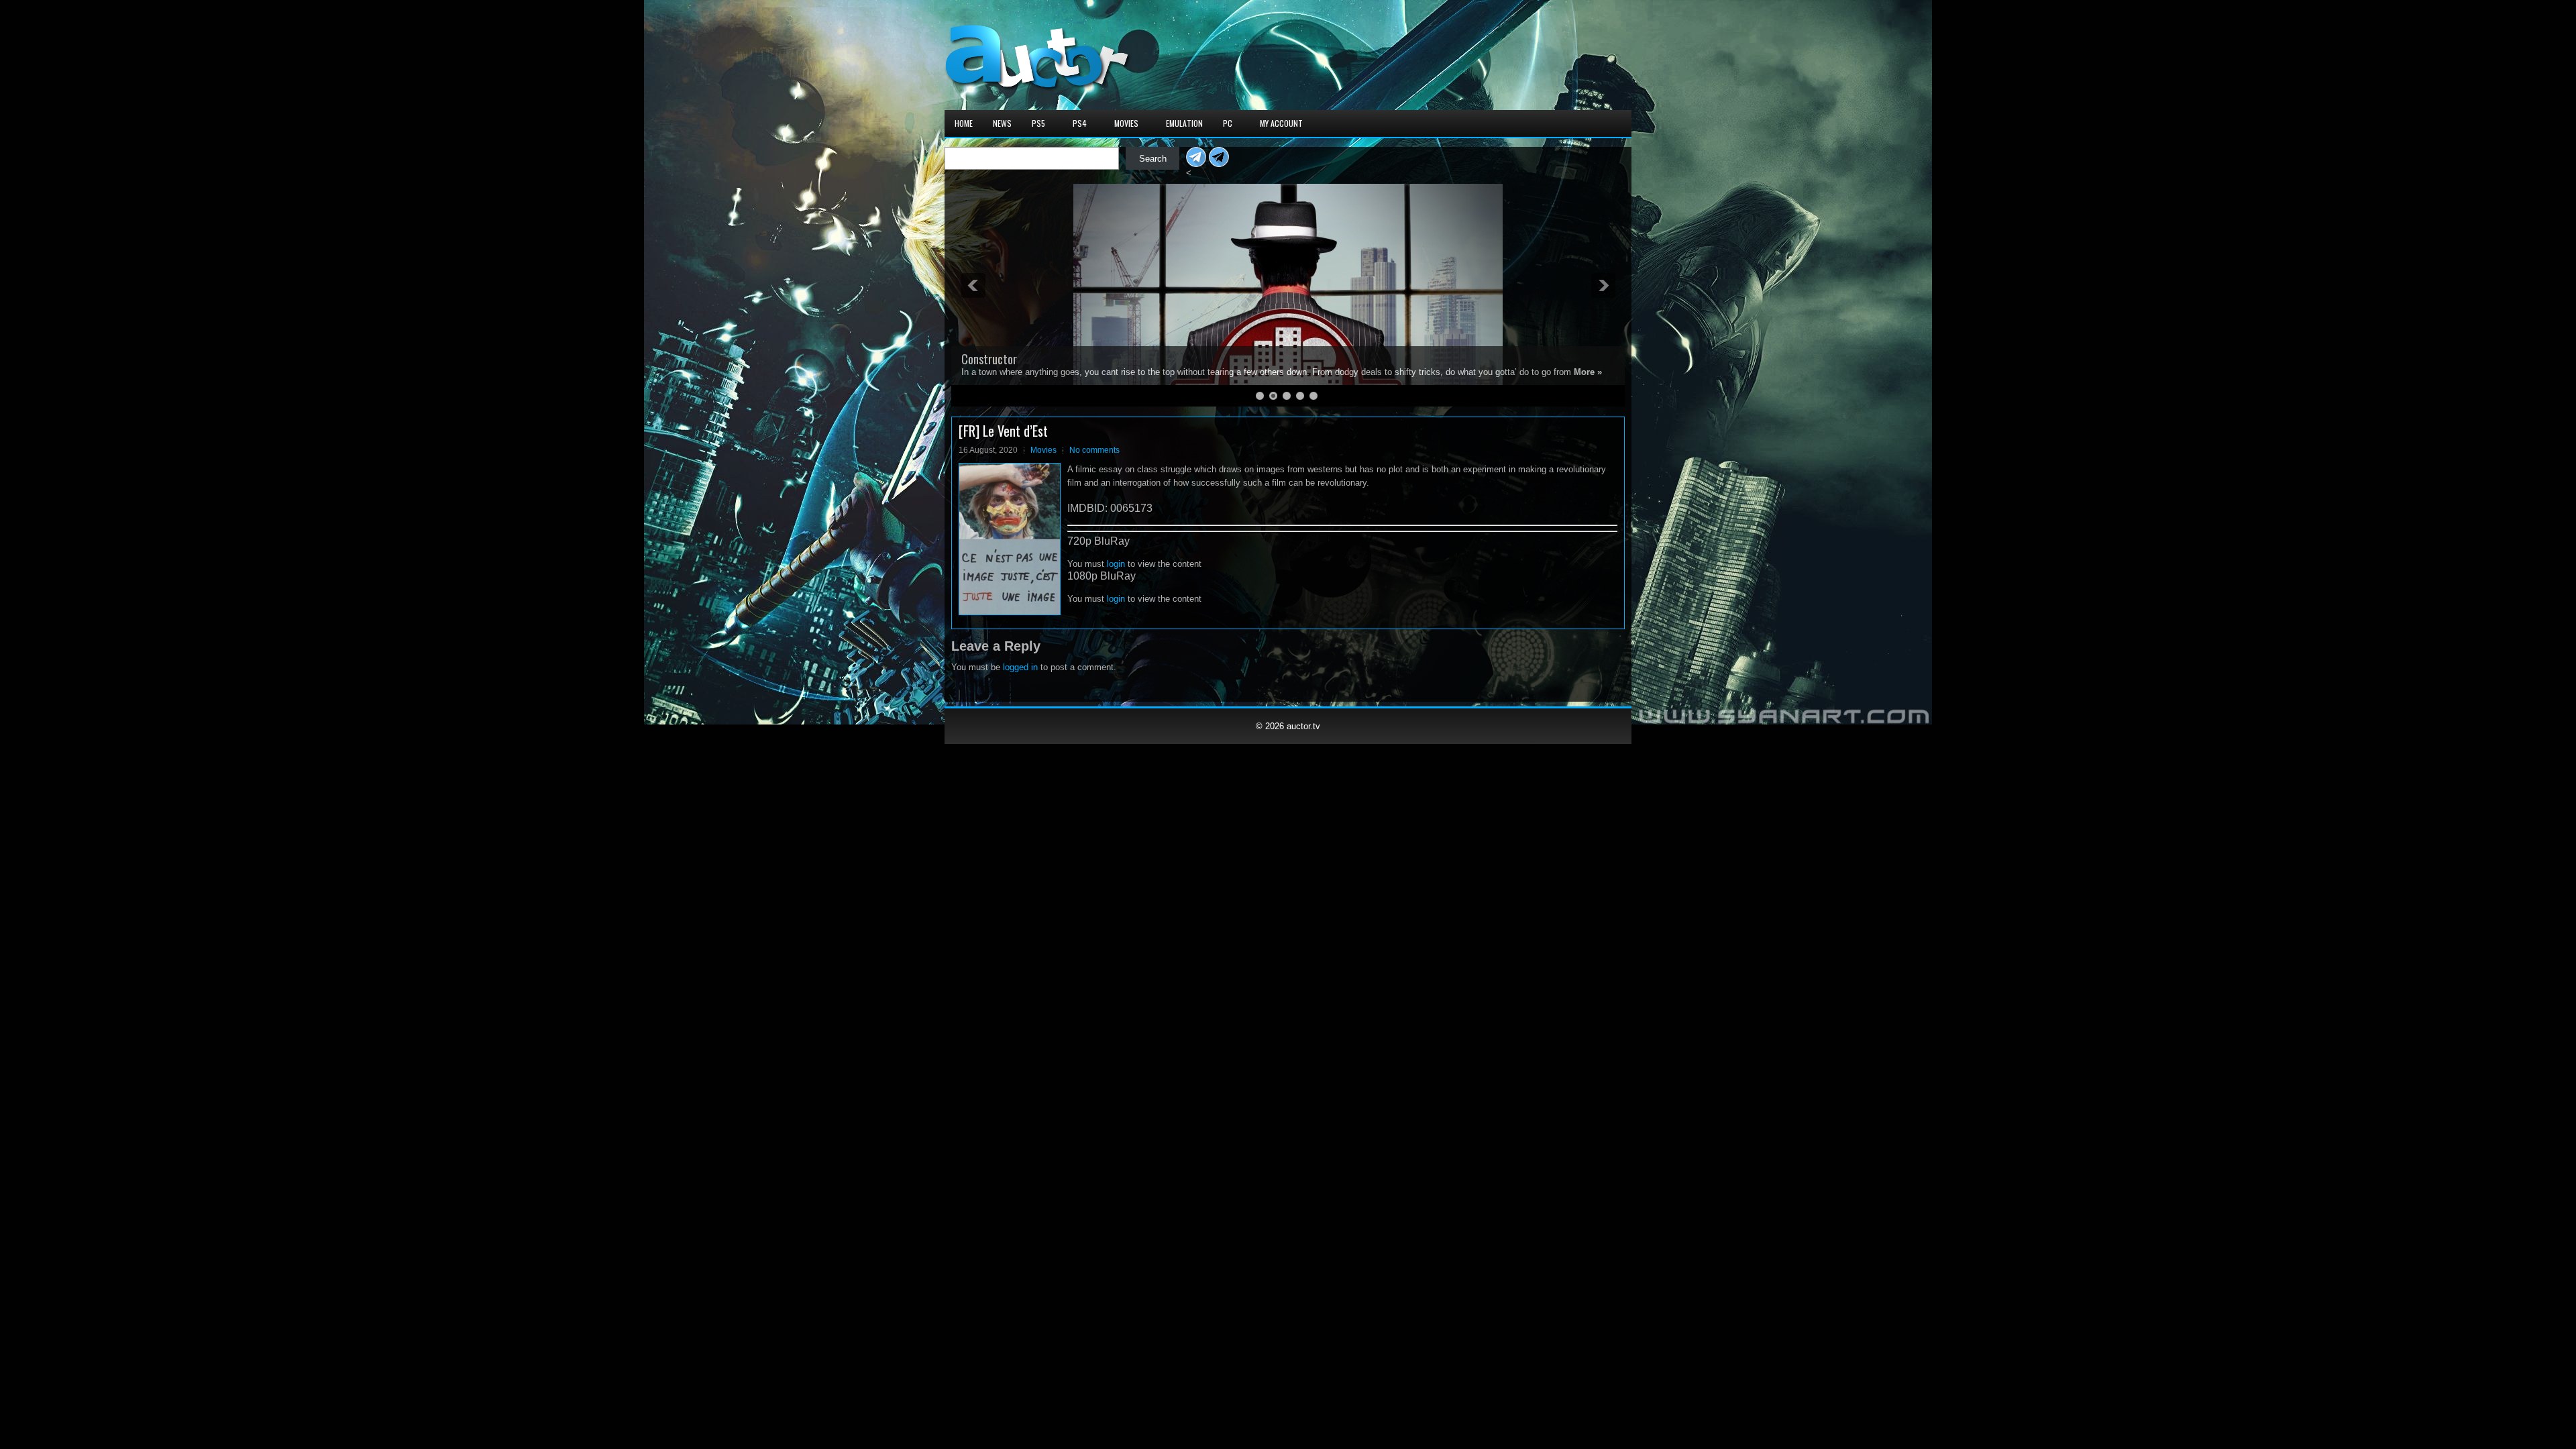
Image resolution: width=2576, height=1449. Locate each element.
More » (1364, 372)
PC (1228, 123)
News (1002, 123)
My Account (1281, 123)
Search (1153, 159)
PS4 (1080, 123)
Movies (1126, 123)
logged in (1020, 667)
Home (964, 123)
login (1116, 564)
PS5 (1038, 123)
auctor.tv (1303, 726)
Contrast (982, 347)
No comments (1094, 450)
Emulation (1184, 123)
